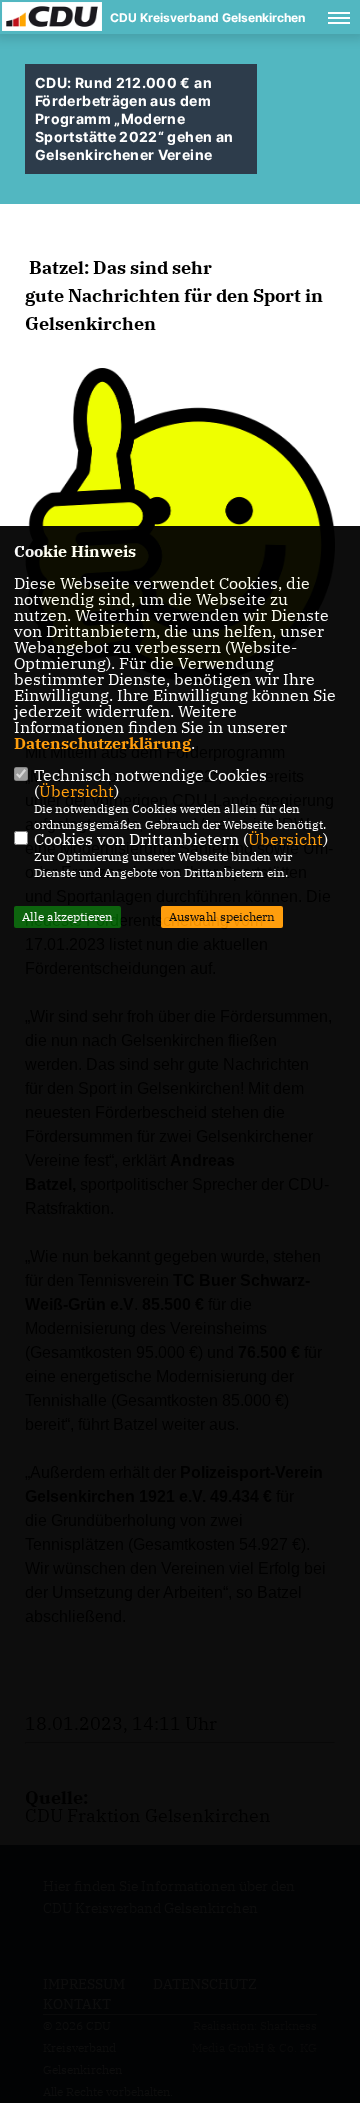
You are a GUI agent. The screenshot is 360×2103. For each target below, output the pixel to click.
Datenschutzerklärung (102, 743)
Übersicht (76, 791)
